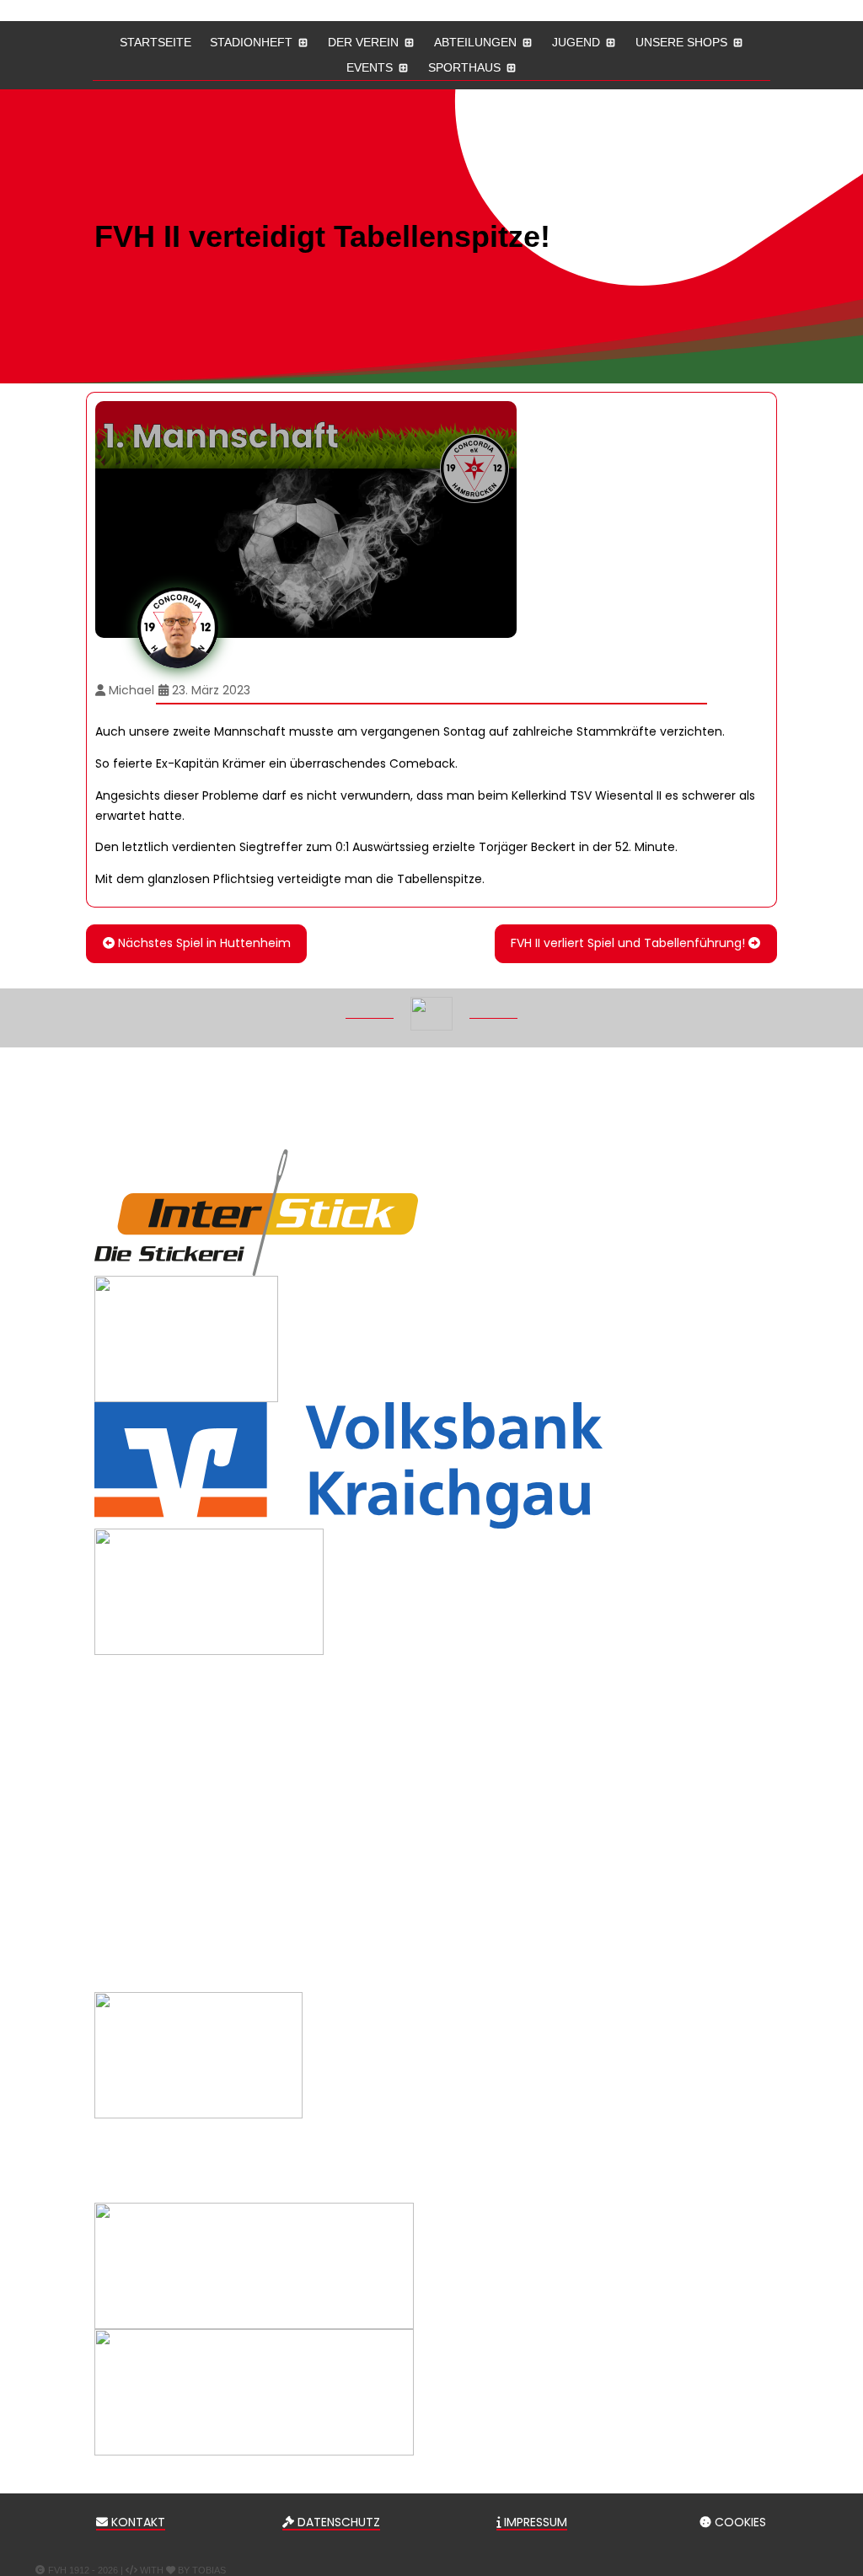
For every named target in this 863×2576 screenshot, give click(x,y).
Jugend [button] (576, 43)
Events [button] (370, 68)
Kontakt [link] (137, 2522)
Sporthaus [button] (464, 68)
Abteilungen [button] (475, 43)
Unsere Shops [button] (681, 43)
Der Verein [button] (363, 43)
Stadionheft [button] (251, 43)
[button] (838, 2454)
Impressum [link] (534, 2522)
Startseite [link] (155, 43)
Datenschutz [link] (337, 2522)
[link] (196, 943)
